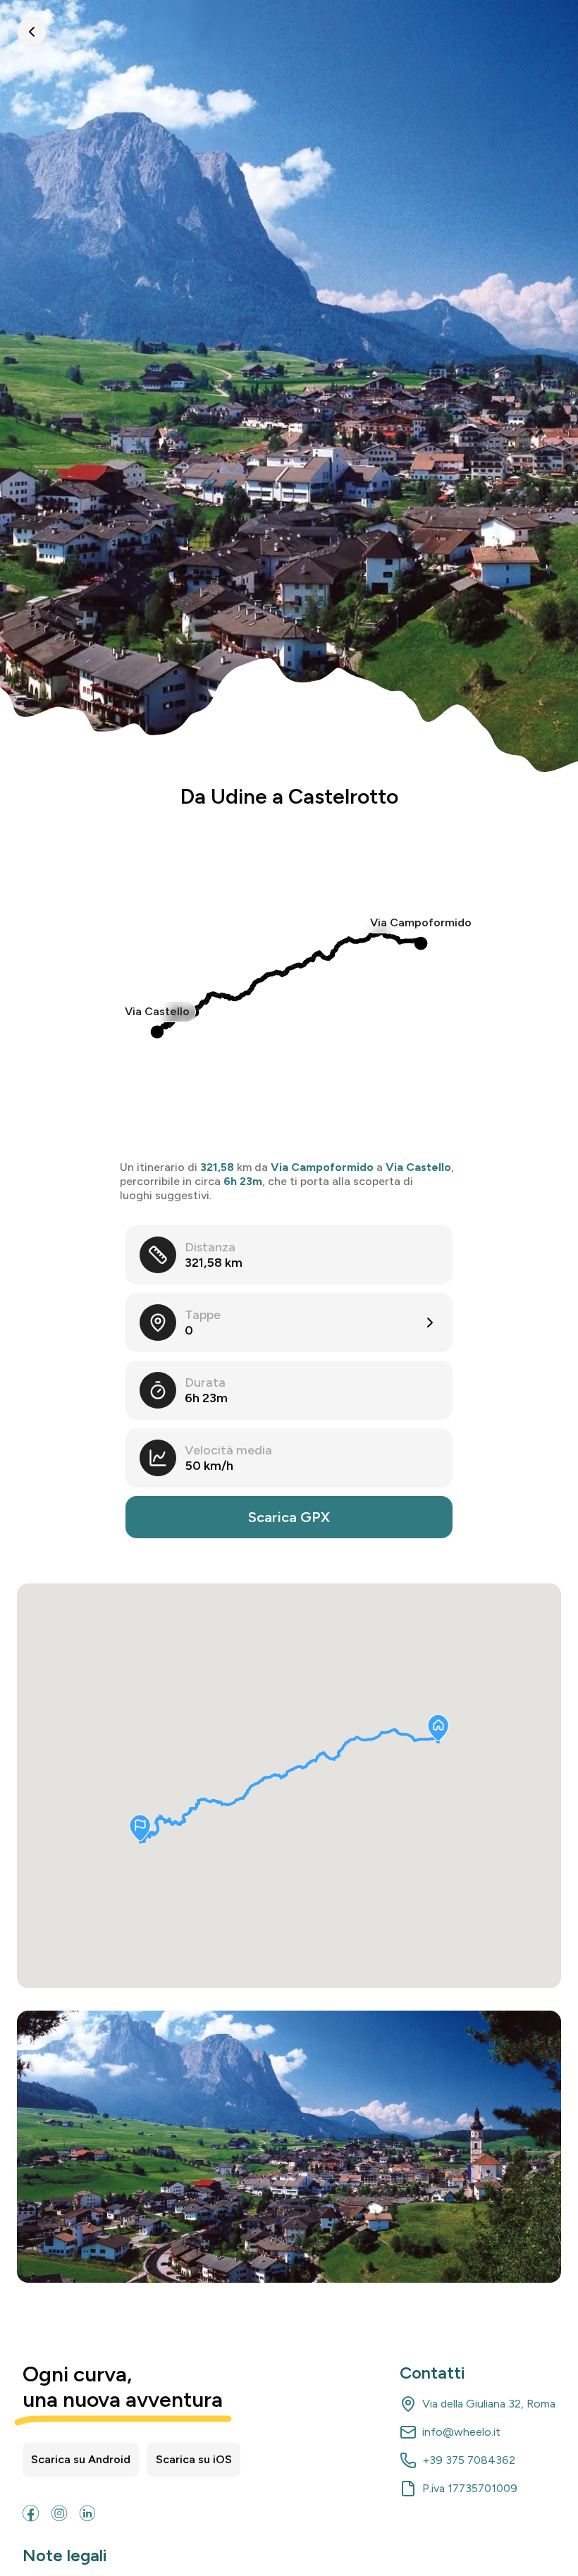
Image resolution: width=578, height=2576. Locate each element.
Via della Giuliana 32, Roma (489, 2404)
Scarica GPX (289, 1517)
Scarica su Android (81, 2459)
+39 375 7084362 (469, 2460)
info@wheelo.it (461, 2432)
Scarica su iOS (194, 2459)
